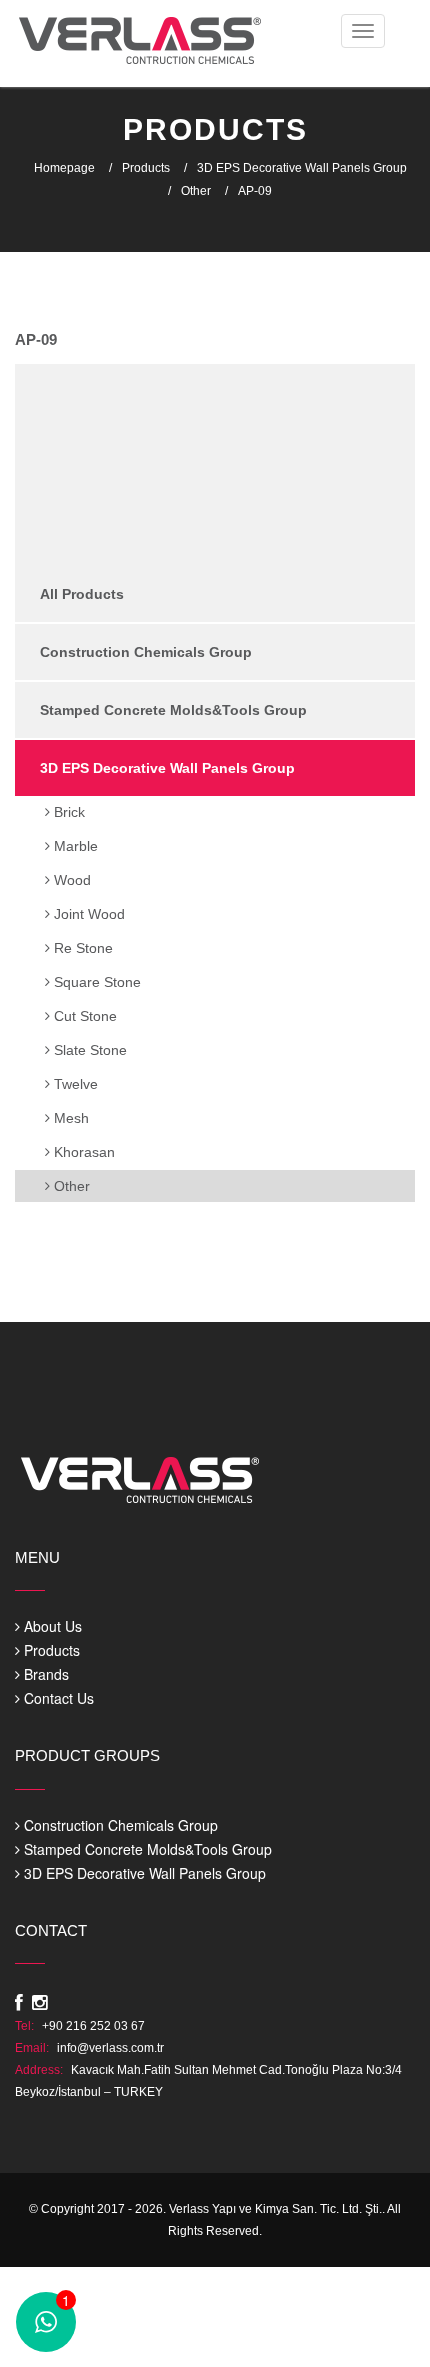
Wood (70, 880)
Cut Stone (83, 1016)
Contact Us (57, 1698)
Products (146, 168)
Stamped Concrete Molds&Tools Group (173, 710)
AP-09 (255, 191)
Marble (74, 846)
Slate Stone (88, 1050)
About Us (51, 1626)
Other (196, 191)
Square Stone (95, 982)
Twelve (74, 1084)
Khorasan (82, 1152)
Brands (44, 1674)
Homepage (64, 168)
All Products (82, 594)
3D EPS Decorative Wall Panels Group (302, 168)
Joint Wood (87, 914)
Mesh (69, 1118)
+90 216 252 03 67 (93, 2026)
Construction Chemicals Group (146, 652)
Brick (67, 812)
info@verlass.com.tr (110, 2048)
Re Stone (81, 948)
